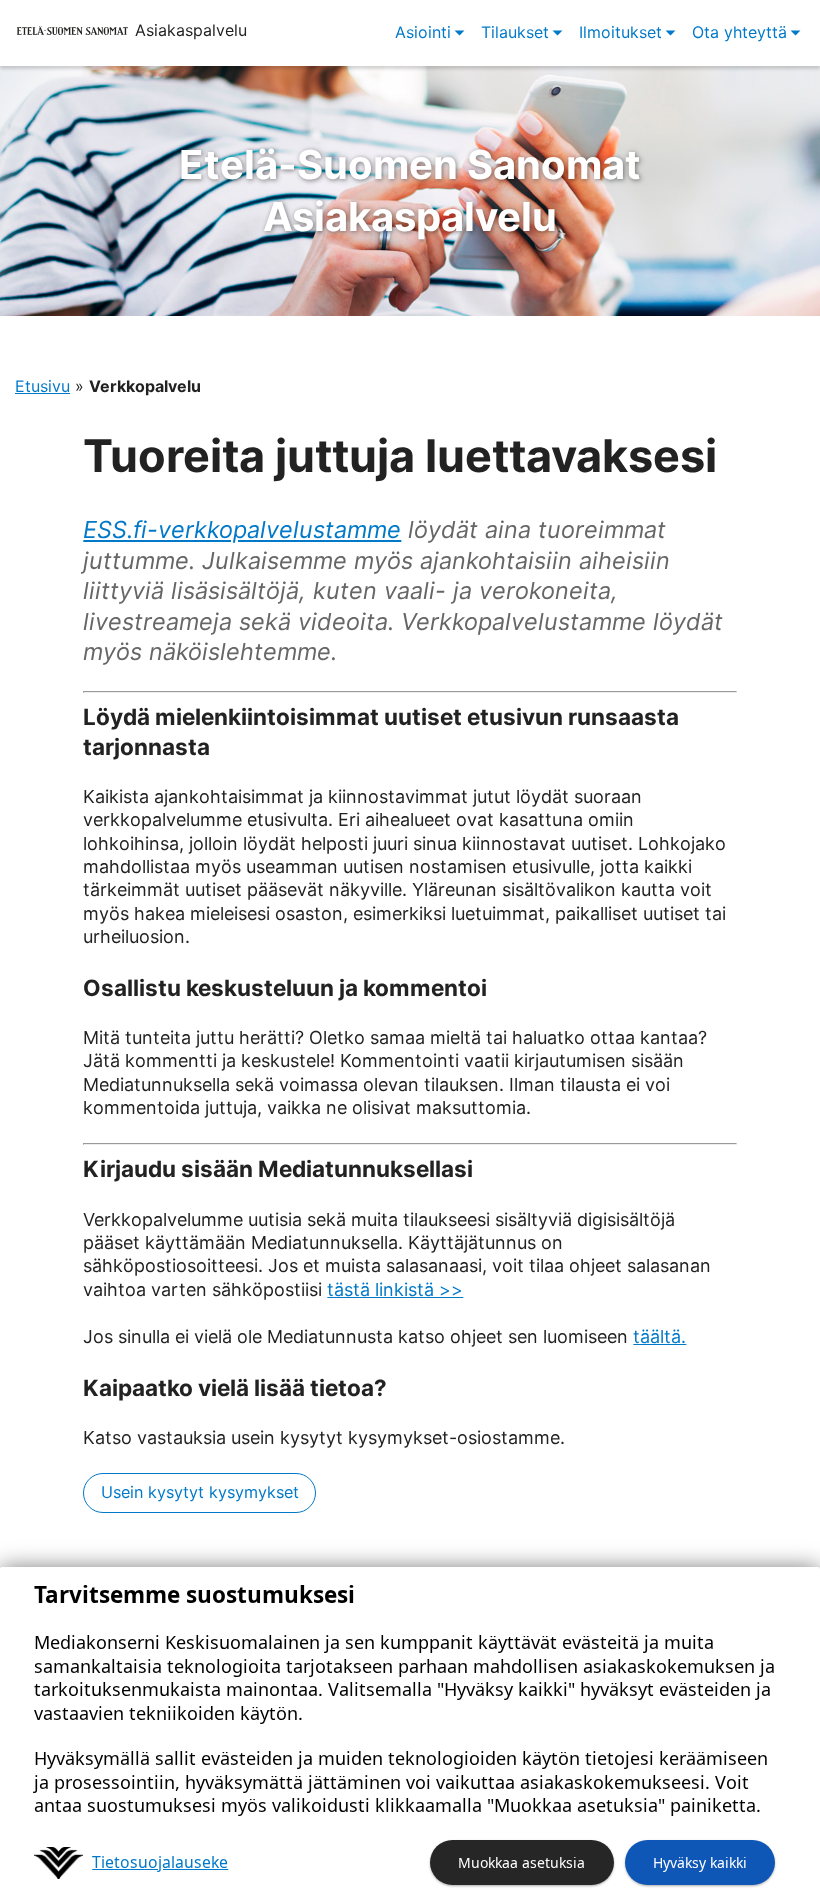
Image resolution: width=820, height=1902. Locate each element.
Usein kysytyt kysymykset (200, 1492)
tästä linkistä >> (395, 1289)
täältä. (659, 1336)
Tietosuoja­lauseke (160, 1862)
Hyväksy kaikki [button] (700, 1862)
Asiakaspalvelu (410, 190)
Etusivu (42, 386)
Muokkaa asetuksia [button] (521, 1862)
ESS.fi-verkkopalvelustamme (242, 529)
